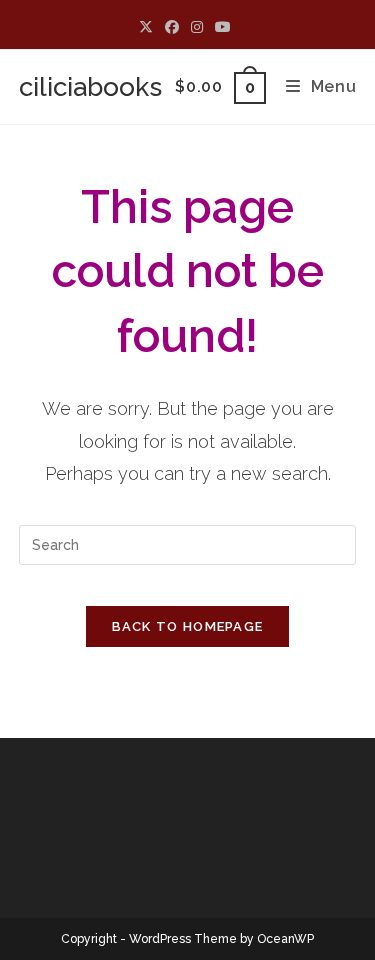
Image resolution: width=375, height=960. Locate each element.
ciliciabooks (90, 87)
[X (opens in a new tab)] (149, 27)
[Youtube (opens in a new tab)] (223, 27)
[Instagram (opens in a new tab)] (197, 27)
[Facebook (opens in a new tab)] (172, 27)
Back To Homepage (188, 626)
